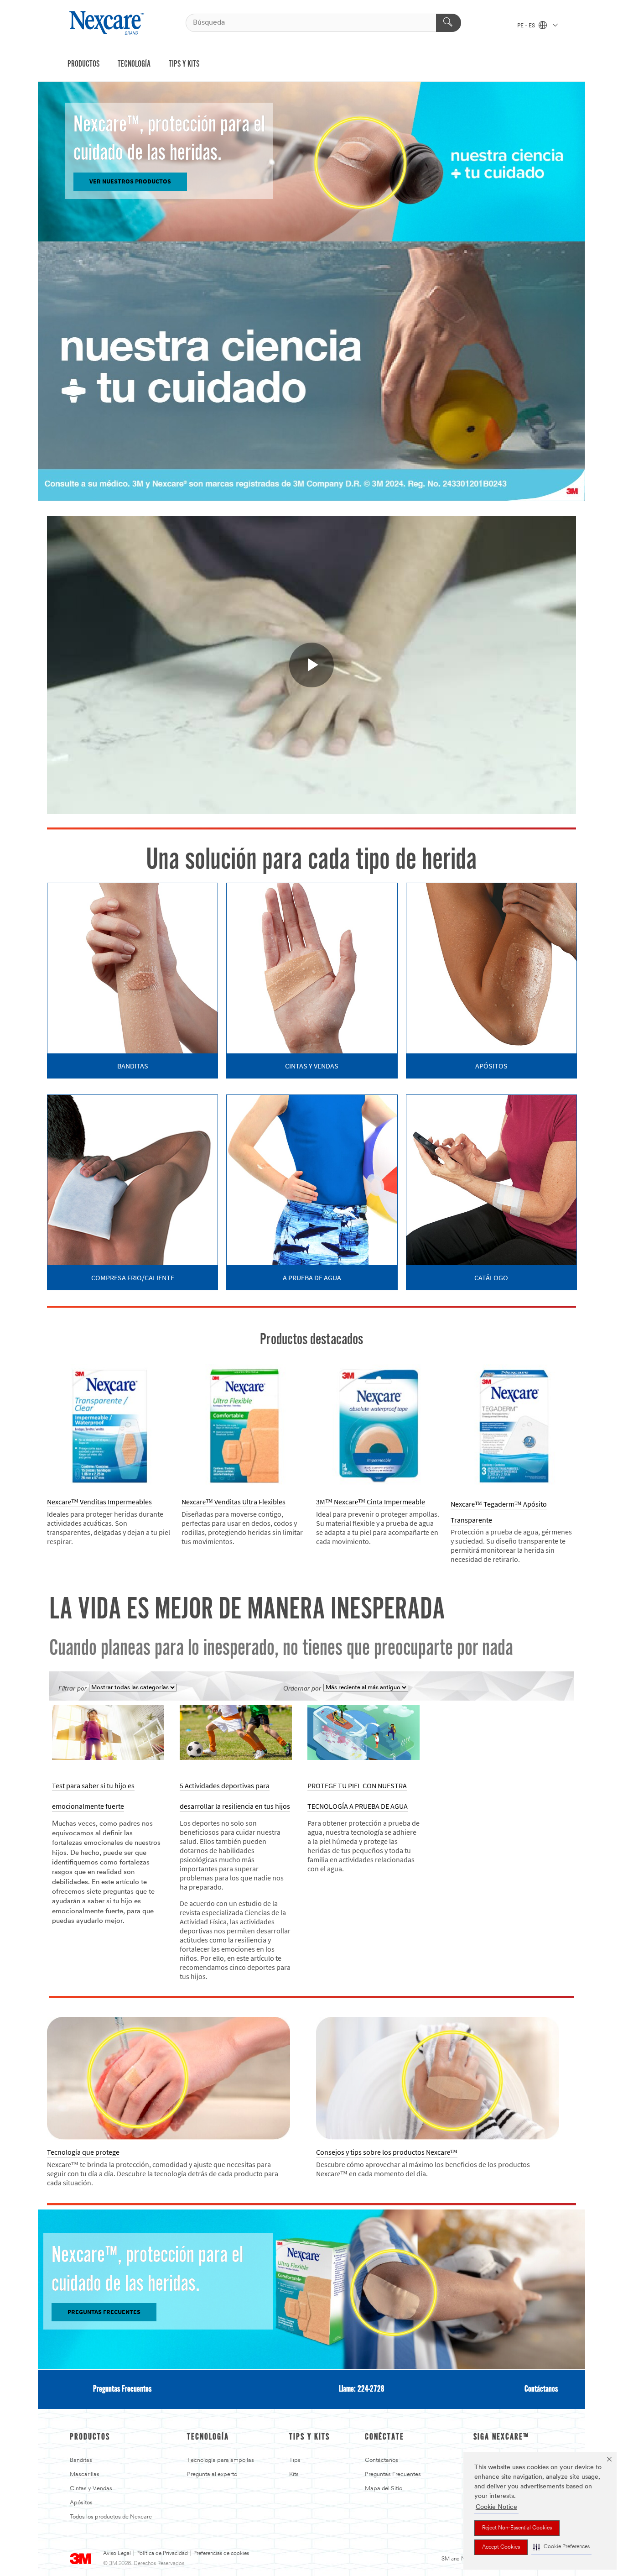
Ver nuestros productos (130, 181)
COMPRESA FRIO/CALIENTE (133, 1278)
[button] (561, 2547)
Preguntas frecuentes (104, 2312)
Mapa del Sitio (384, 2489)
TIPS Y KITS (184, 64)
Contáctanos (541, 2389)
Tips (295, 2460)
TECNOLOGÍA (134, 64)
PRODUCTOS (83, 64)
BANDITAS (133, 1066)
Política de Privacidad (162, 2554)
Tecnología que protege (83, 2152)
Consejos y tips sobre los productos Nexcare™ (387, 2152)
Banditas (81, 2460)
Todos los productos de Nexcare (111, 2517)
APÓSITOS (491, 1066)
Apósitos (81, 2503)
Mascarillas (85, 2474)
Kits (294, 2474)
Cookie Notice (496, 2507)
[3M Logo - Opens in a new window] (108, 23)
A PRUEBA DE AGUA (312, 1278)
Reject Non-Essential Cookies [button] (517, 2528)
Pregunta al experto (212, 2474)
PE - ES (527, 26)
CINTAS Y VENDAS (312, 1066)
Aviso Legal (117, 2554)
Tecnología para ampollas (221, 2460)
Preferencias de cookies (221, 2554)
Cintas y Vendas (91, 2489)
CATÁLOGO (491, 1278)
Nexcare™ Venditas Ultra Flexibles (234, 1502)
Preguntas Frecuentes (122, 2389)
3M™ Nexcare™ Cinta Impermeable (371, 1502)
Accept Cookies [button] (501, 2547)
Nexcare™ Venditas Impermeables (99, 1502)
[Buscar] (449, 23)
